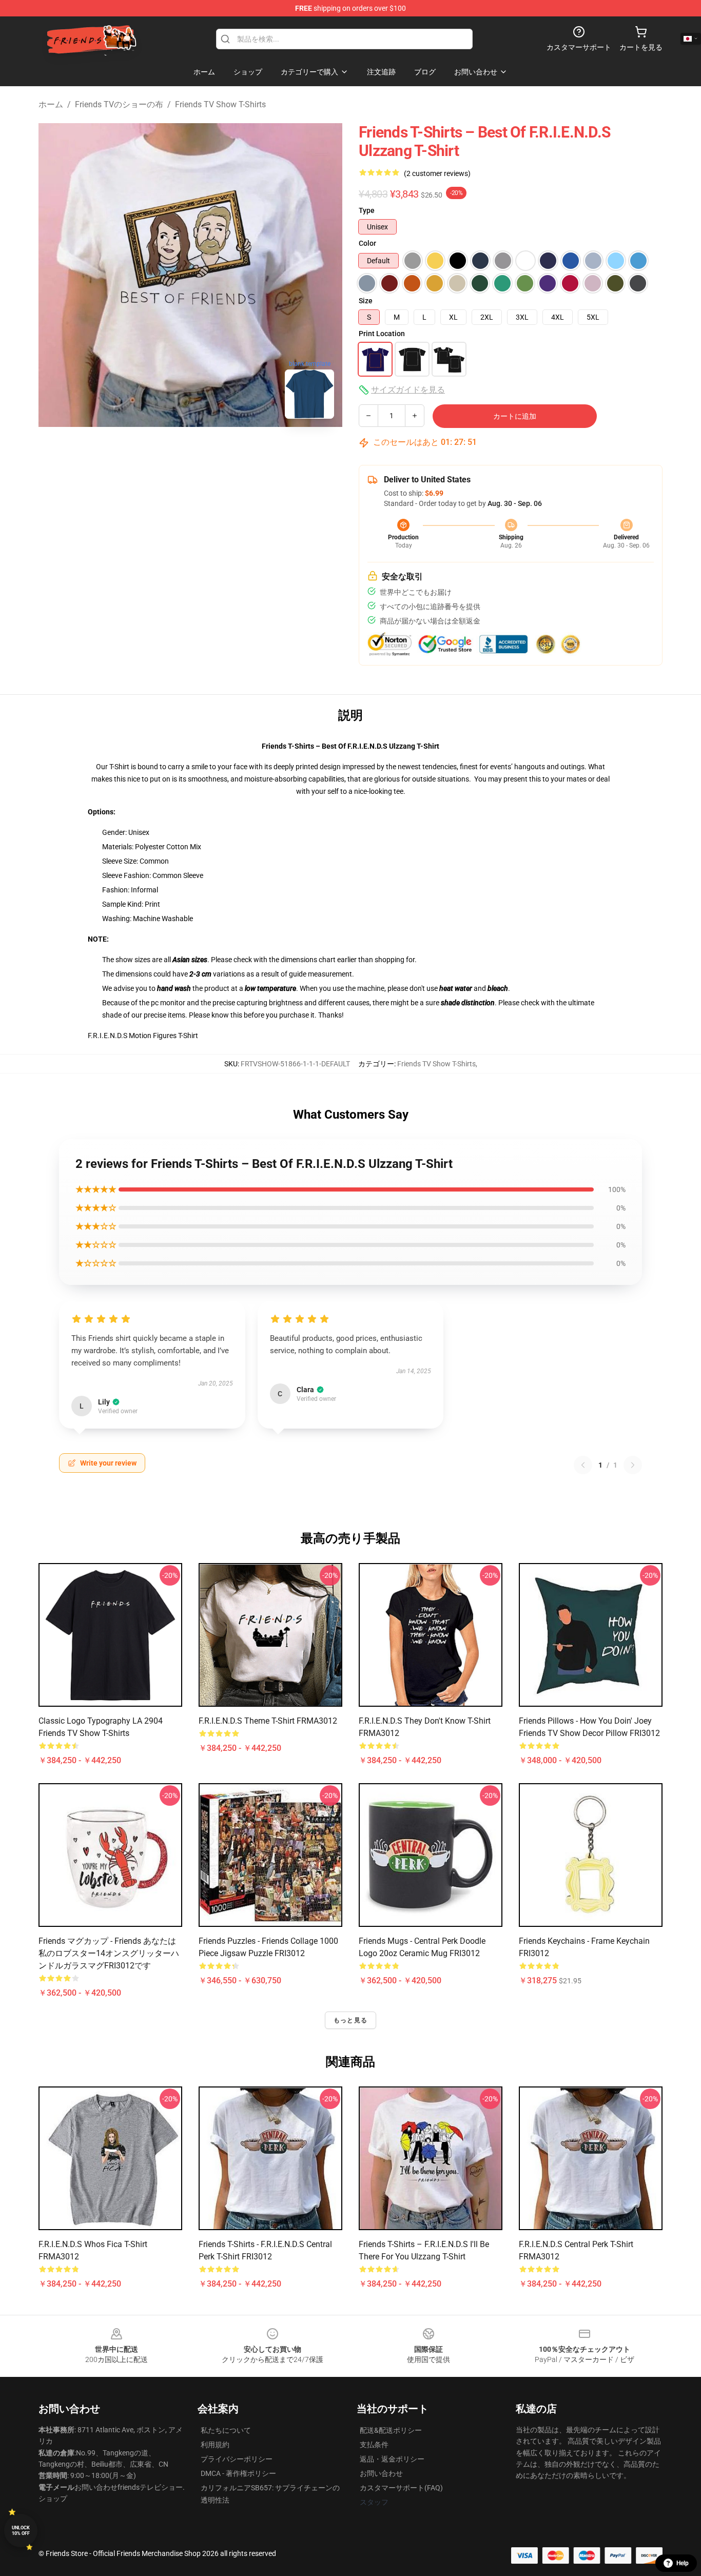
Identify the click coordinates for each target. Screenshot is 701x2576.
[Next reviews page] (633, 1465)
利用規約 (215, 2445)
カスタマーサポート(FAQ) (401, 2488)
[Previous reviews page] (583, 1465)
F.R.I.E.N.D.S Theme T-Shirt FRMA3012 (268, 1721)
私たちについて (226, 2430)
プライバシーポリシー (237, 2459)
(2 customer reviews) (437, 173)
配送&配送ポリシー (391, 2430)
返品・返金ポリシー (392, 2459)
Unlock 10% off (21, 2531)
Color (367, 243)
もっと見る (350, 2020)
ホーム (51, 104)
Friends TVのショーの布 (119, 104)
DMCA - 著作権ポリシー (238, 2473)
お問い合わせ (381, 2473)
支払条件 (374, 2445)
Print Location (382, 334)
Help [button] (683, 2563)
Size (366, 301)
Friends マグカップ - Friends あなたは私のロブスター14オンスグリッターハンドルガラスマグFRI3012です (109, 1953)
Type (367, 210)
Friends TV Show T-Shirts (220, 104)
